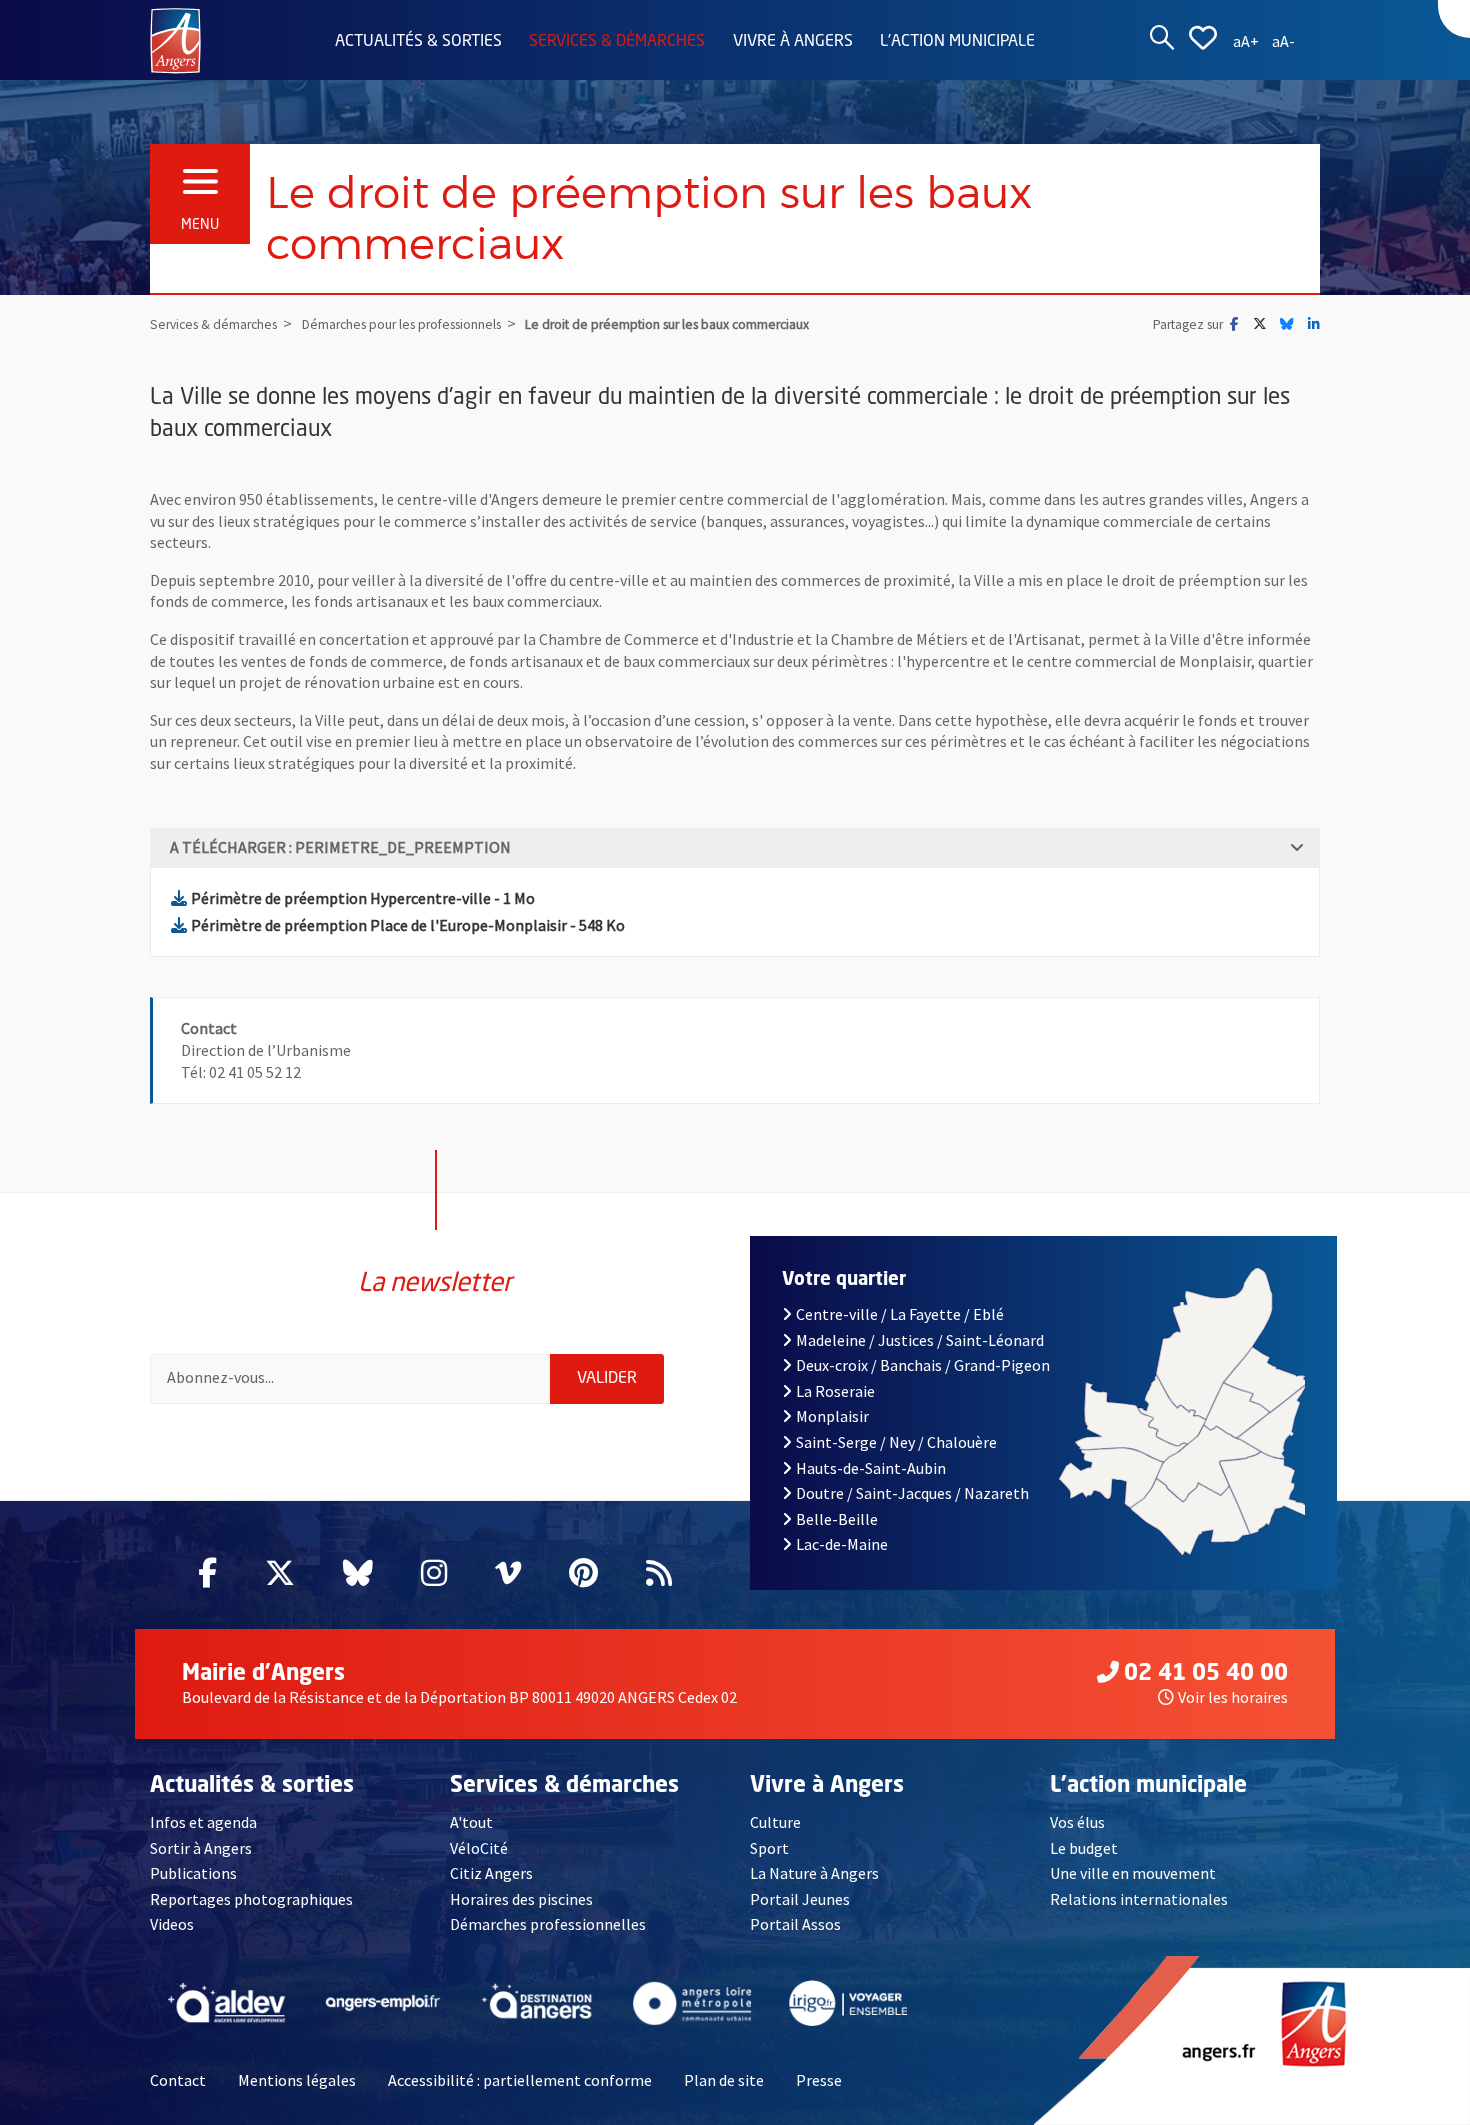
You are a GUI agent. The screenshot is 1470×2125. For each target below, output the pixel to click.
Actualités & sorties (418, 42)
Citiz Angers (491, 1873)
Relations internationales (1139, 1899)
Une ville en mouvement (1133, 1873)
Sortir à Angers (201, 1848)
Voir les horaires (1233, 1697)
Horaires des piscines (521, 1899)
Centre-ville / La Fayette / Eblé (900, 1314)
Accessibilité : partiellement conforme (520, 2080)
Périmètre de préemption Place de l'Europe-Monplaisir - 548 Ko (408, 925)
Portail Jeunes (800, 1899)
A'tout (471, 1822)
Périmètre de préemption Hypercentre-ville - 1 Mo (363, 898)
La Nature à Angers (814, 1873)
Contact (178, 2080)
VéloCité (479, 1848)
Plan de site (724, 2080)
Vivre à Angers (793, 42)
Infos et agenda (203, 1822)
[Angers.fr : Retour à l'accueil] (175, 39)
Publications (193, 1873)
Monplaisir (832, 1416)
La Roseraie (835, 1391)
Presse (819, 2080)
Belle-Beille (837, 1519)
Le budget (1084, 1848)
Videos (172, 1924)
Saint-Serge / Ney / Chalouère (896, 1442)
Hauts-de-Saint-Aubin (871, 1468)
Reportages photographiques (251, 1899)
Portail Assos (795, 1924)
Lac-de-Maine (842, 1544)
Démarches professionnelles (548, 1924)
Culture (775, 1822)
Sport (769, 1848)
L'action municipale (957, 42)
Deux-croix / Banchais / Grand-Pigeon (923, 1365)
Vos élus (1077, 1822)
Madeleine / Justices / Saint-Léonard (920, 1340)
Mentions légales (297, 2080)
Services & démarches (617, 42)
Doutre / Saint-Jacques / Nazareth (912, 1493)
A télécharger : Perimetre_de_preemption (340, 847)
